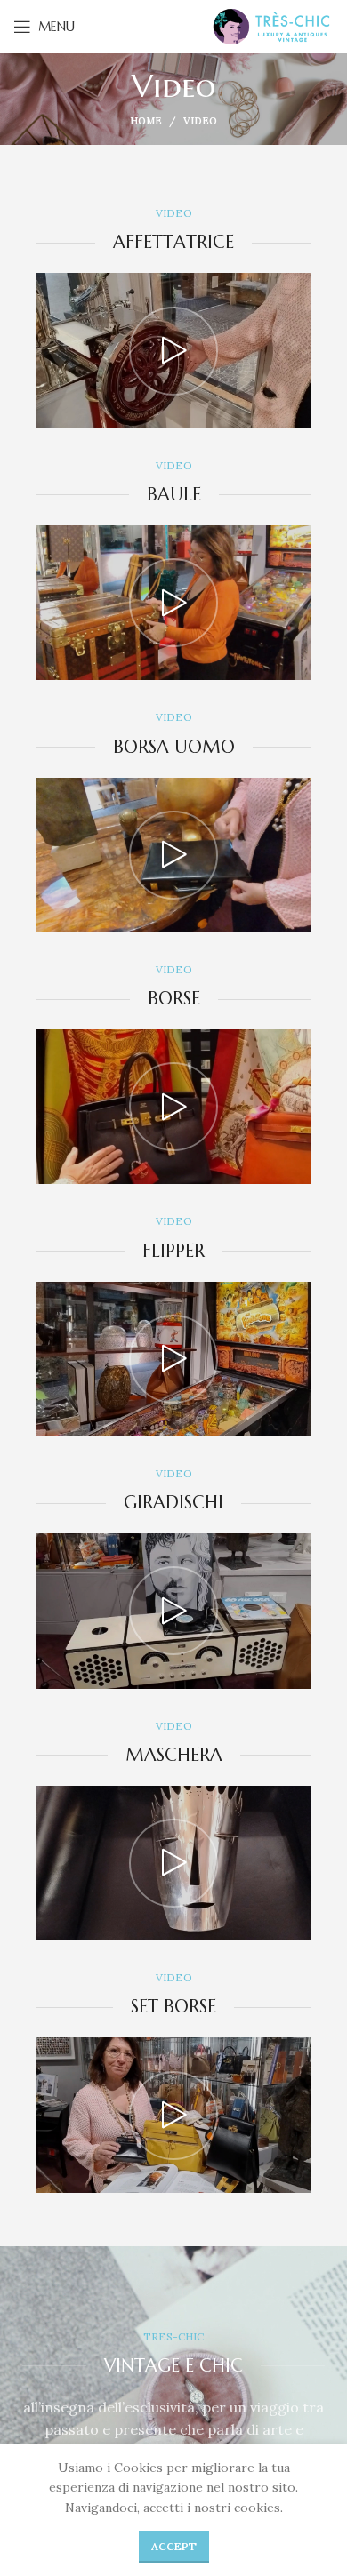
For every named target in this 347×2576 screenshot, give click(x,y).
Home (146, 121)
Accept (174, 2546)
